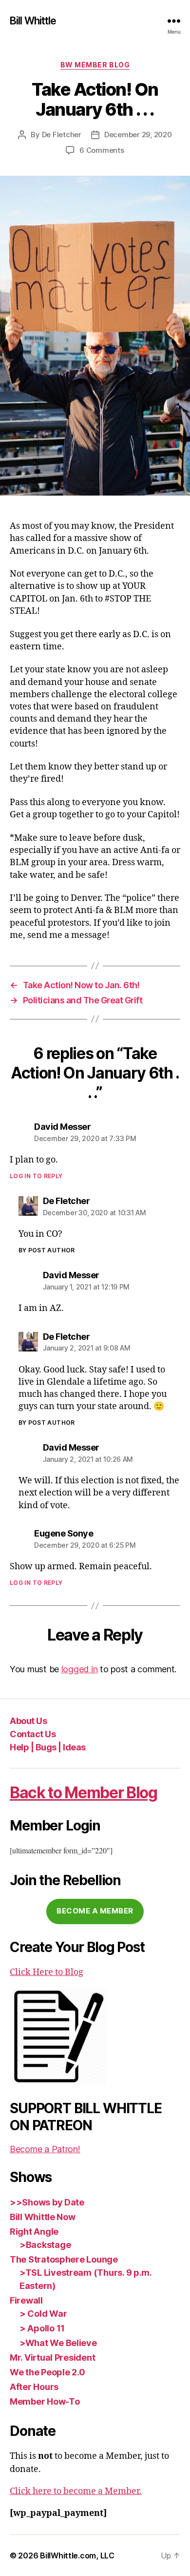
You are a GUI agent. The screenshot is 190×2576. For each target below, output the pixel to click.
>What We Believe (58, 2343)
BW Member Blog (95, 65)
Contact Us (33, 1734)
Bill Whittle (33, 21)
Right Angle (34, 2232)
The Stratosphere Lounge (64, 2259)
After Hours (34, 2387)
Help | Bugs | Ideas (48, 1747)
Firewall (26, 2300)
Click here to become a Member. (76, 2491)
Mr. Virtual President (52, 2358)
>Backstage (45, 2245)
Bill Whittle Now (43, 2217)
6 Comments (102, 150)
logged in (80, 1669)
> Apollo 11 (42, 2328)
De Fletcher (62, 135)
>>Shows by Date (47, 2202)
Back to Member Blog (84, 1793)
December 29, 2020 (138, 135)
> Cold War (43, 2314)
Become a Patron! (45, 2149)
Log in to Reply (36, 1176)
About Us (28, 1721)
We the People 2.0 (47, 2372)
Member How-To (45, 2401)
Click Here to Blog (47, 1972)
